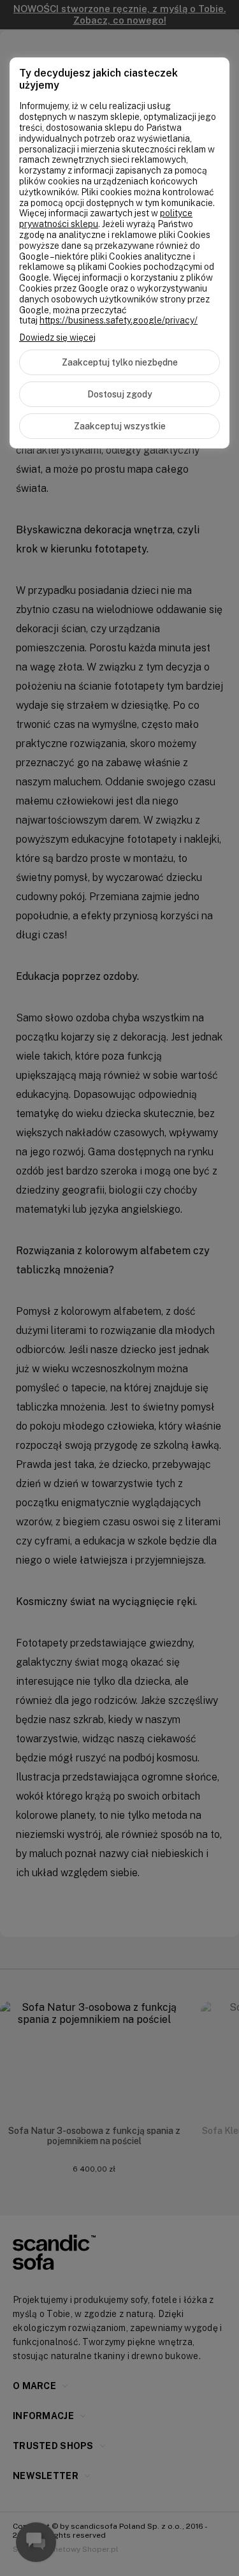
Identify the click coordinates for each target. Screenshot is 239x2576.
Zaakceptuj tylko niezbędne (120, 362)
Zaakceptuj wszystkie (120, 426)
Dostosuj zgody (120, 394)
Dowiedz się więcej (57, 337)
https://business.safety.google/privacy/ (119, 320)
